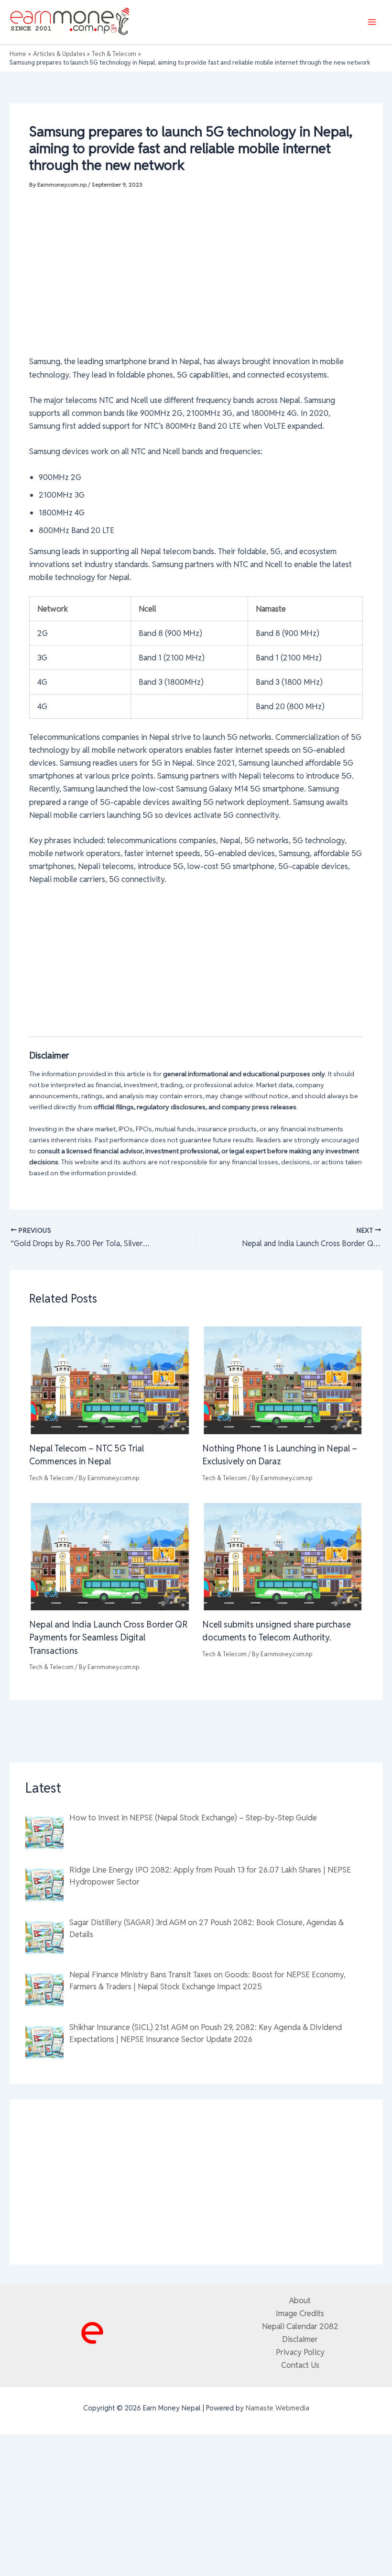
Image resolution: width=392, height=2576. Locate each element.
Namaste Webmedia (278, 2408)
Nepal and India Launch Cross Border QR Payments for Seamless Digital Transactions (109, 1638)
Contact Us (300, 2365)
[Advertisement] (196, 271)
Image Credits (300, 2313)
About (300, 2300)
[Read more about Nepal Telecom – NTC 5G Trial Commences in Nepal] (109, 1380)
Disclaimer (300, 2339)
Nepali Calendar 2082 (300, 2326)
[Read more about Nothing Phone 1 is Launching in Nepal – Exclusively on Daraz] (283, 1380)
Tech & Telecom (51, 1478)
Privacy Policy (300, 2352)
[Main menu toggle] (372, 22)
